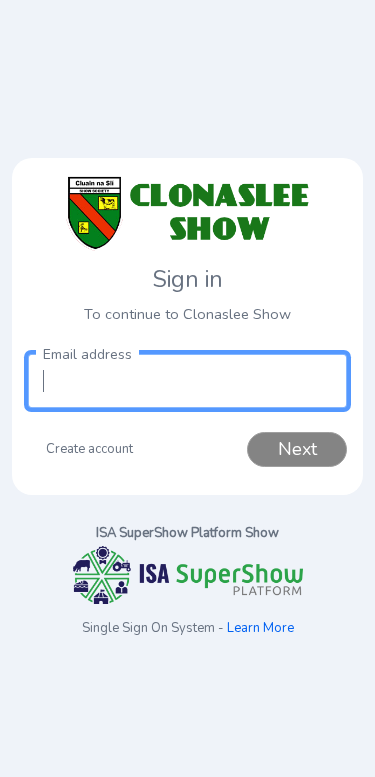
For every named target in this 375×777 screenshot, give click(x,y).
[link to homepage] (187, 213)
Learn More (260, 628)
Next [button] (297, 449)
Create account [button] (89, 449)
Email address (87, 354)
